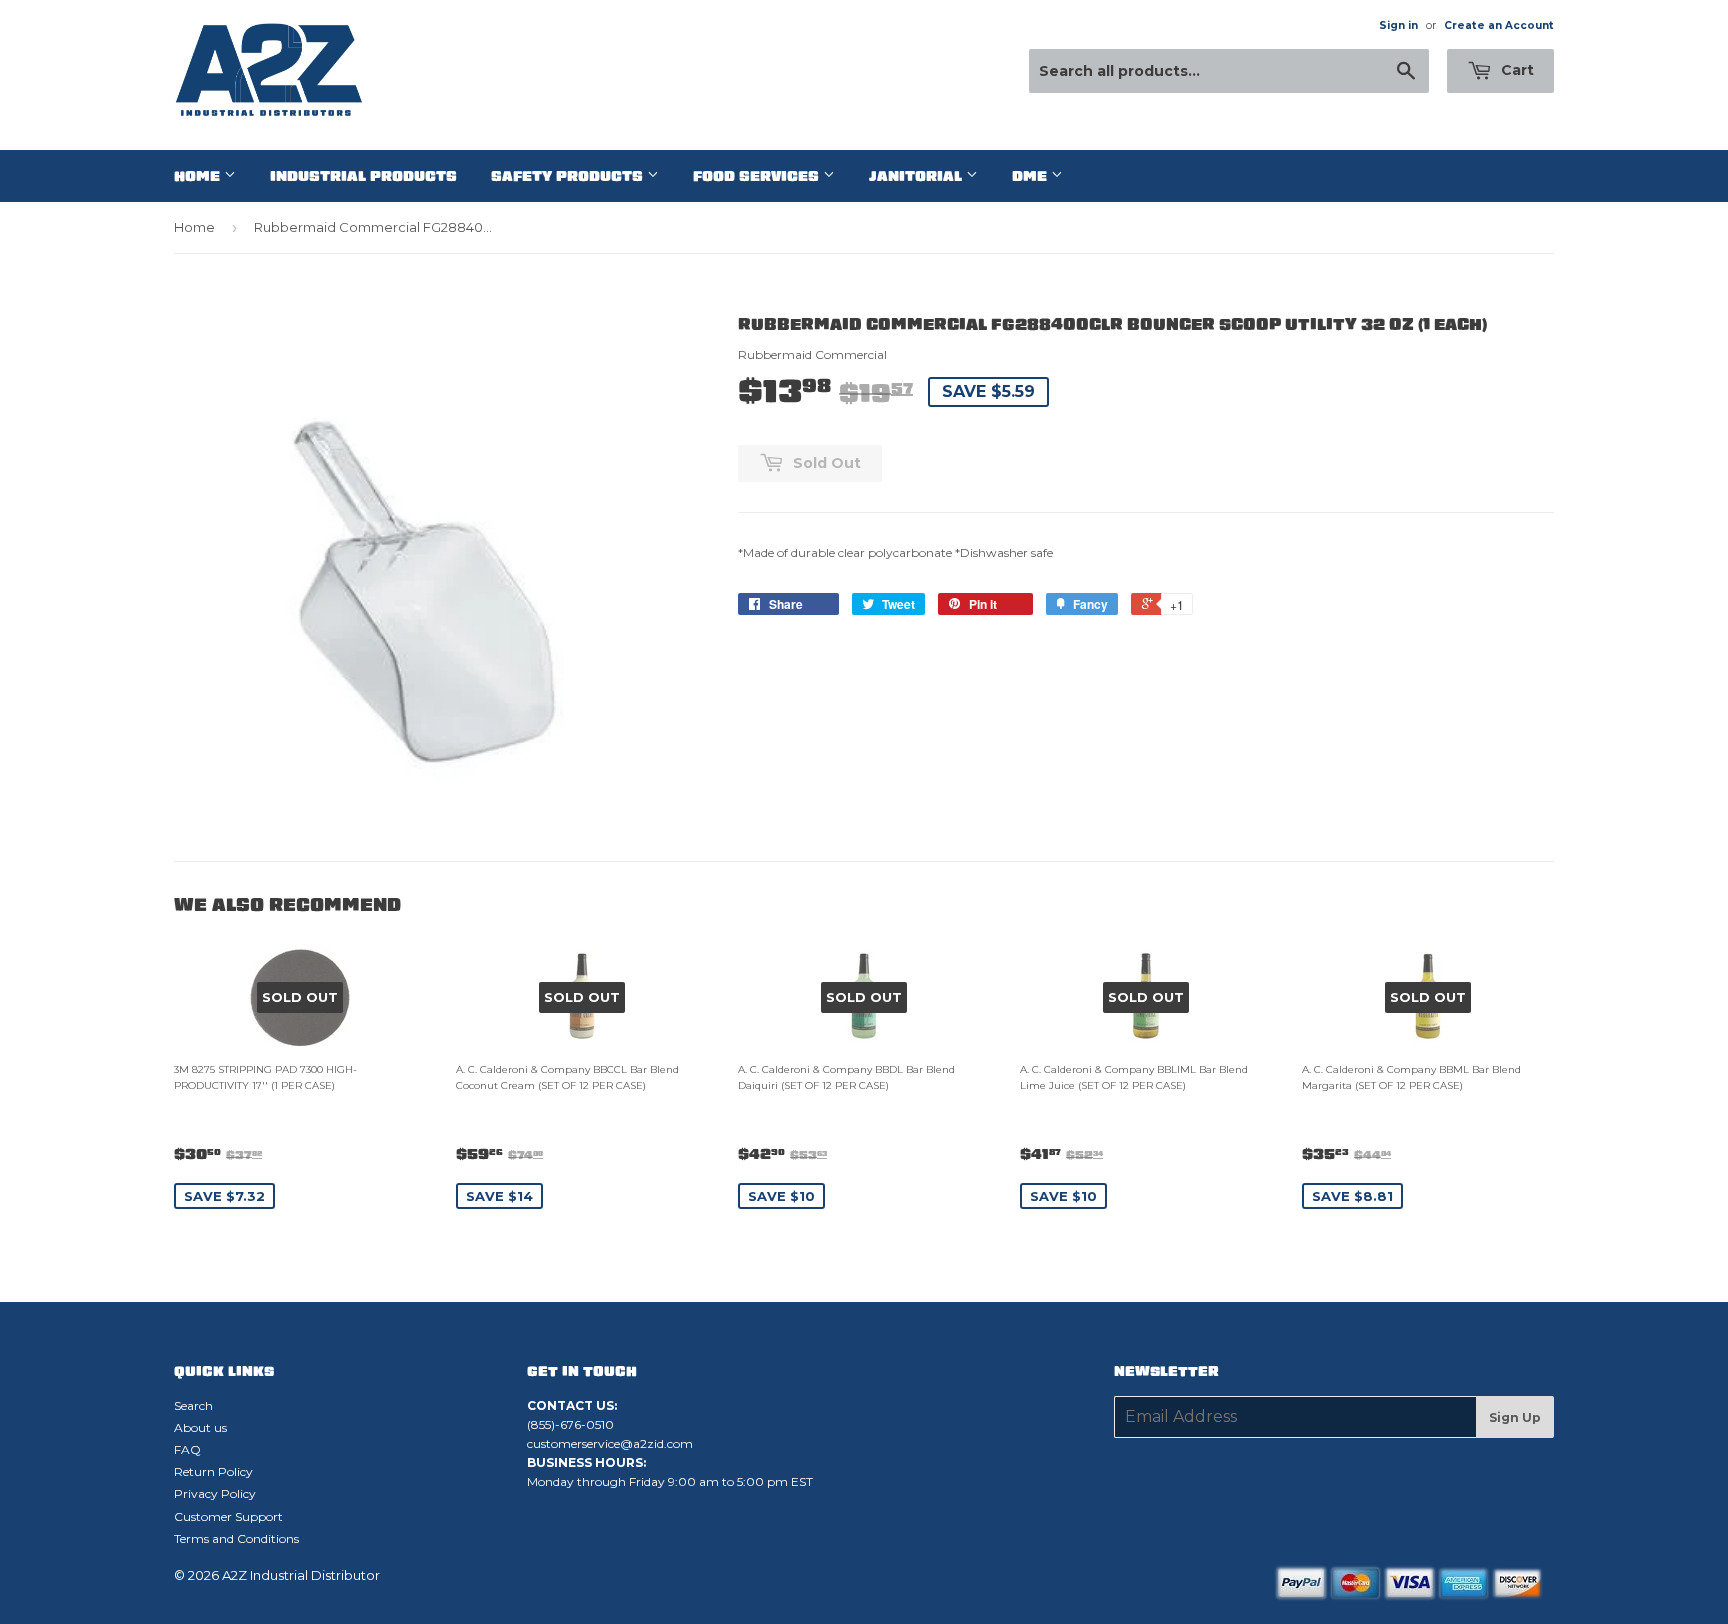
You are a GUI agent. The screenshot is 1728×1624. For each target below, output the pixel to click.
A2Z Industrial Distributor (301, 1575)
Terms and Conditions (236, 1538)
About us (200, 1427)
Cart (1515, 70)
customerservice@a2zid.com (610, 1443)
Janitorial (917, 176)
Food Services (758, 176)
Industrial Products (363, 176)
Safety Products (569, 176)
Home (199, 176)
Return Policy (213, 1471)
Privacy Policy (215, 1493)
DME (1031, 176)
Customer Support (228, 1516)
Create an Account (1499, 25)
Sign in (1398, 25)
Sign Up (1515, 1417)
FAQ (187, 1449)
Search (193, 1405)
